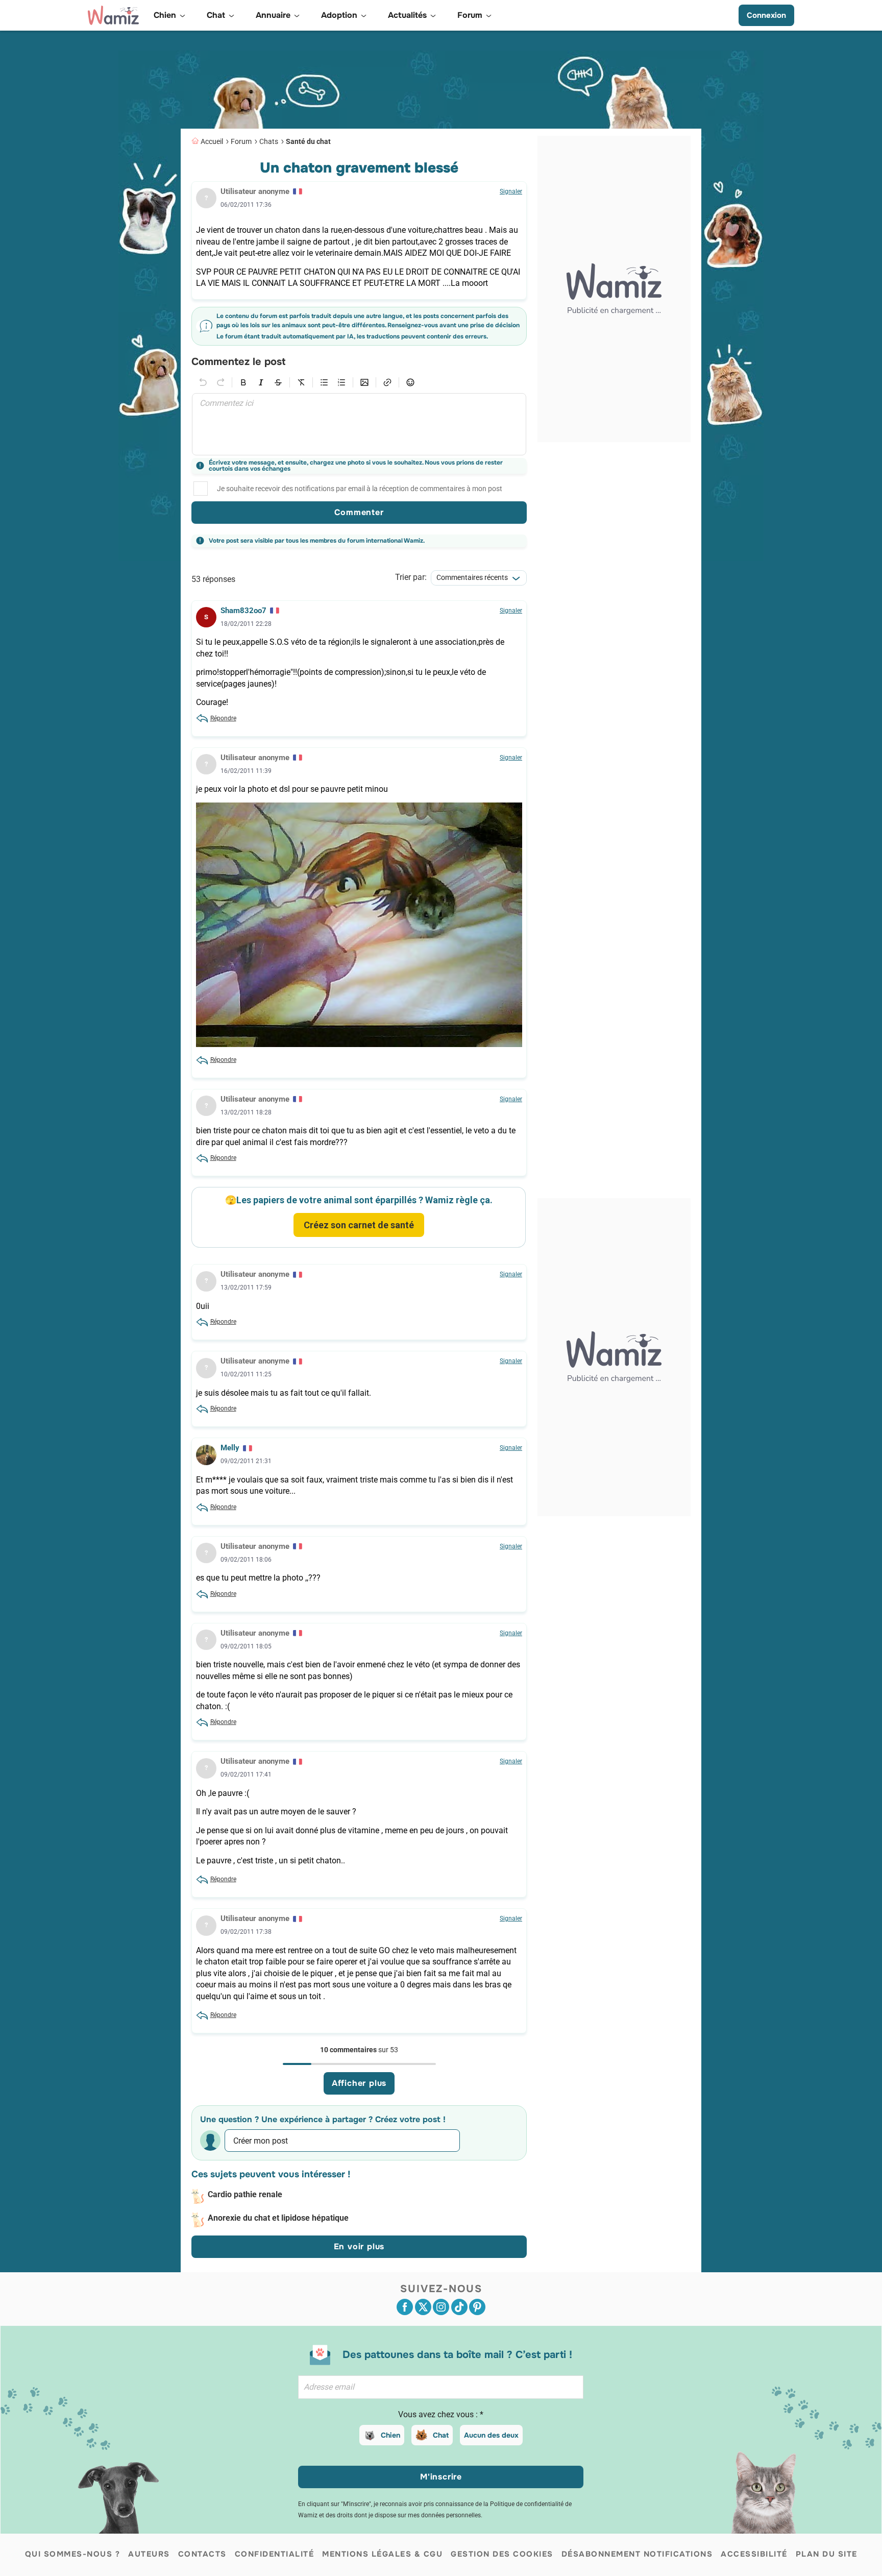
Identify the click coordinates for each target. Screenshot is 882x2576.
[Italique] (261, 382)
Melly (230, 1448)
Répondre (223, 718)
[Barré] (278, 382)
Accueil (212, 141)
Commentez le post (238, 362)
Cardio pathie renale (245, 2194)
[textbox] (359, 424)
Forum (241, 141)
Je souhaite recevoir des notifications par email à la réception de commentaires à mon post (360, 489)
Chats (269, 141)
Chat (441, 2435)
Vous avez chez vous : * (441, 2414)
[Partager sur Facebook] (405, 2307)
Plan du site (827, 2554)
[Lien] (387, 382)
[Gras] (243, 382)
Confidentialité (275, 2554)
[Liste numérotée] (341, 382)
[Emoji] (410, 382)
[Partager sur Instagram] (441, 2307)
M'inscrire (441, 2477)
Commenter (359, 512)
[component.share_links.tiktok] (459, 2307)
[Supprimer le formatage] (301, 382)
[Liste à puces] (324, 382)
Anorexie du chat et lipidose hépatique (278, 2218)
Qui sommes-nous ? (73, 2554)
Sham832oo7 (243, 611)
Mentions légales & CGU (382, 2554)
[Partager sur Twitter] (423, 2307)
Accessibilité (754, 2554)
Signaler (511, 191)
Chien (390, 2435)
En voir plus (359, 2246)
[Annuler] (203, 382)
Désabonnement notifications (637, 2554)
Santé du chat (308, 141)
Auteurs (149, 2554)
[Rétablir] (220, 382)
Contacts (202, 2554)
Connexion (766, 15)
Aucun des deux (491, 2435)
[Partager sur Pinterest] (477, 2307)
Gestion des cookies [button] (502, 2554)
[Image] (364, 382)
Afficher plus (359, 2083)
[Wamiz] (113, 15)
